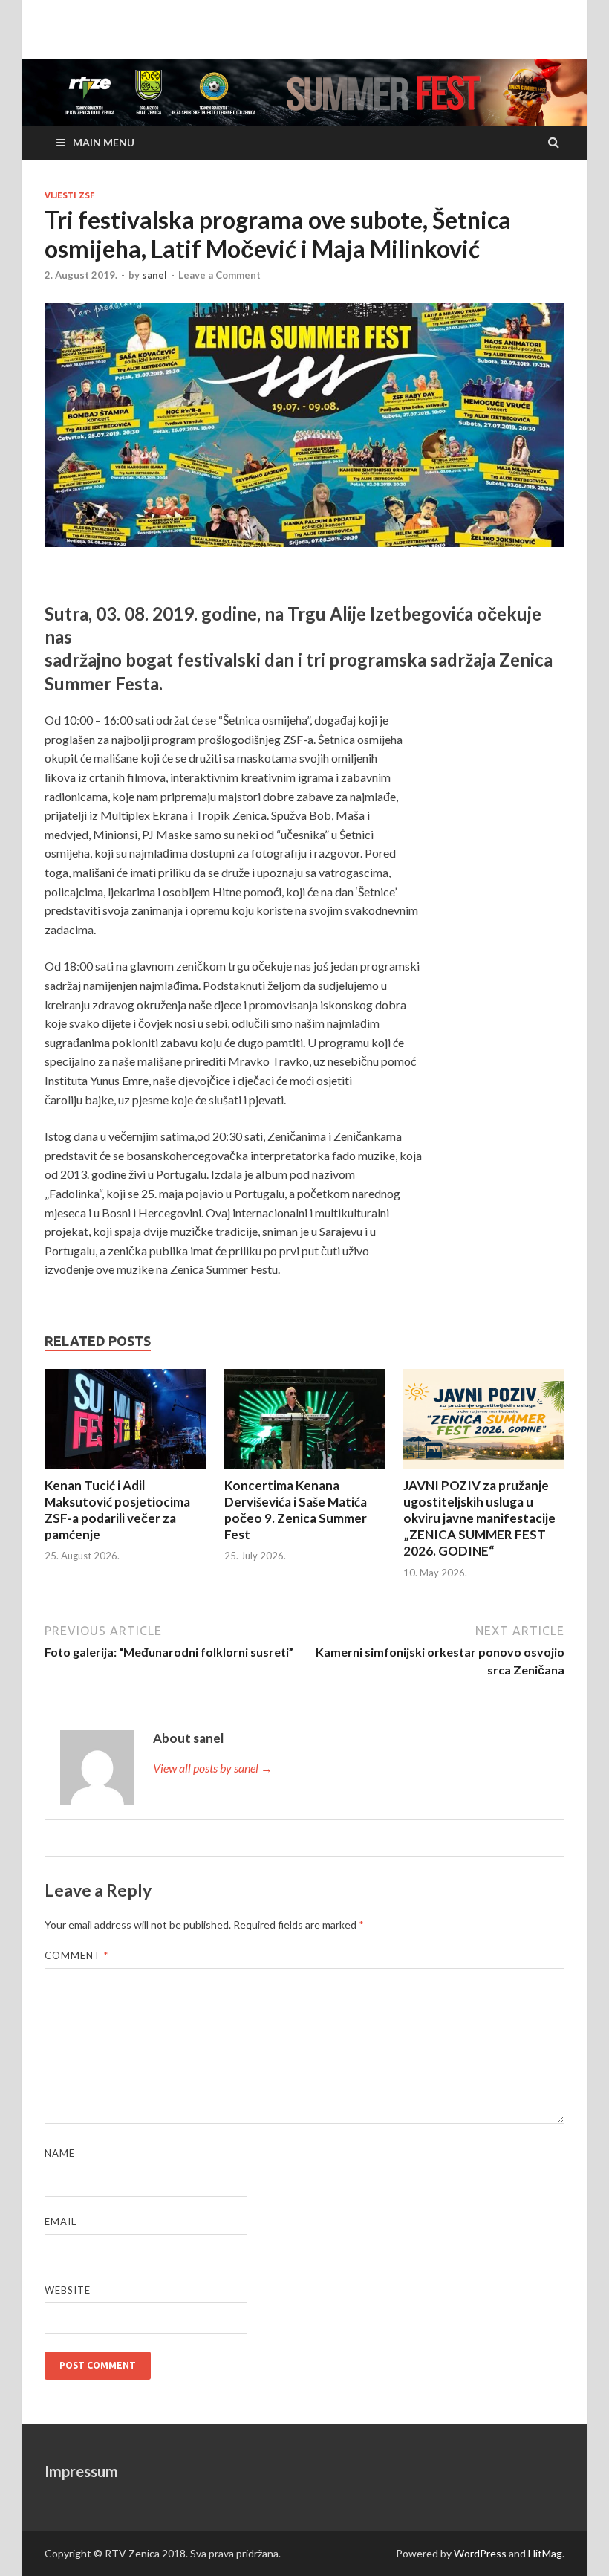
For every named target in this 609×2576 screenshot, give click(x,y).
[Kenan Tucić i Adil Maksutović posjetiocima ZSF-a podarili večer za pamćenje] (125, 1421)
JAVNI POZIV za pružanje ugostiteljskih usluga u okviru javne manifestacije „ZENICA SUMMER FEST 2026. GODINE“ (479, 1518)
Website (68, 2290)
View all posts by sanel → (213, 1768)
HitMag (545, 2553)
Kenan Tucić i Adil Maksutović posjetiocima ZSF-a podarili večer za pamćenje (117, 1510)
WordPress (480, 2553)
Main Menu (104, 142)
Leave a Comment (219, 275)
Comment (76, 1955)
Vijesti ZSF (69, 195)
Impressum (81, 2471)
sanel (154, 275)
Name (60, 2153)
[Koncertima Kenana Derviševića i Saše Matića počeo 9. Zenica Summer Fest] (305, 1421)
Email (61, 2221)
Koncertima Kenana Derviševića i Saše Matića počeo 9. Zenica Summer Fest (296, 1510)
